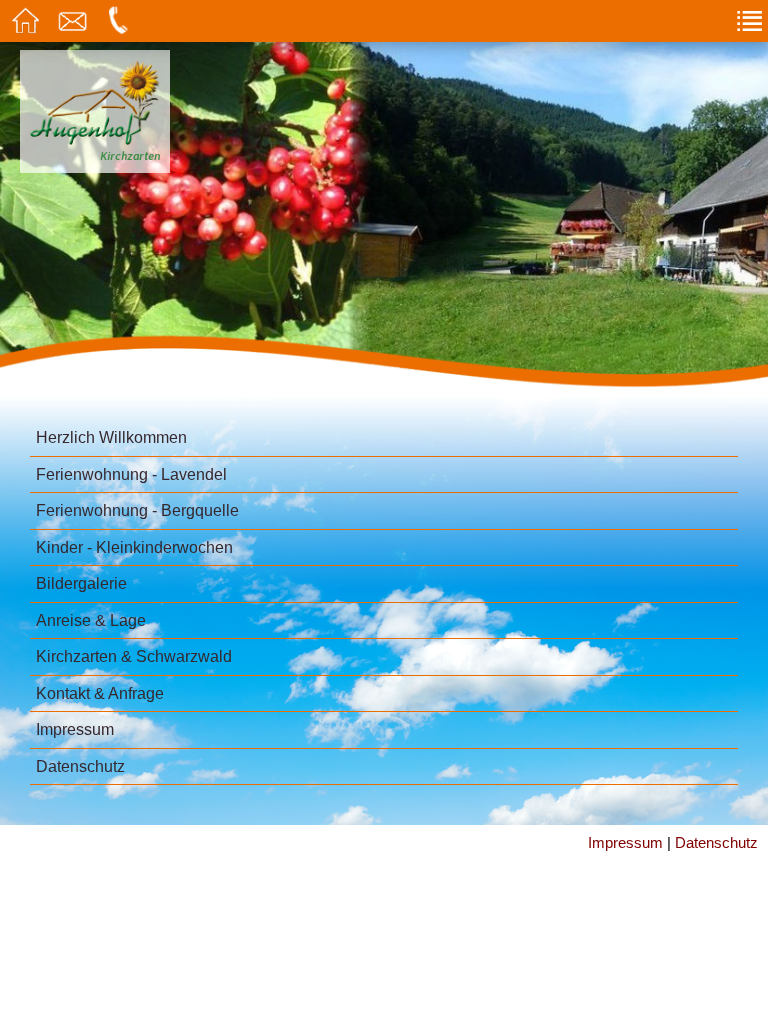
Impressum (75, 729)
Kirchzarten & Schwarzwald (134, 656)
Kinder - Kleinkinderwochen (134, 547)
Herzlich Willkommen (111, 437)
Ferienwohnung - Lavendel (131, 474)
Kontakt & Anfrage (100, 693)
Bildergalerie (81, 583)
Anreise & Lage (91, 620)
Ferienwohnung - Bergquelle (137, 510)
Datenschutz (80, 766)
